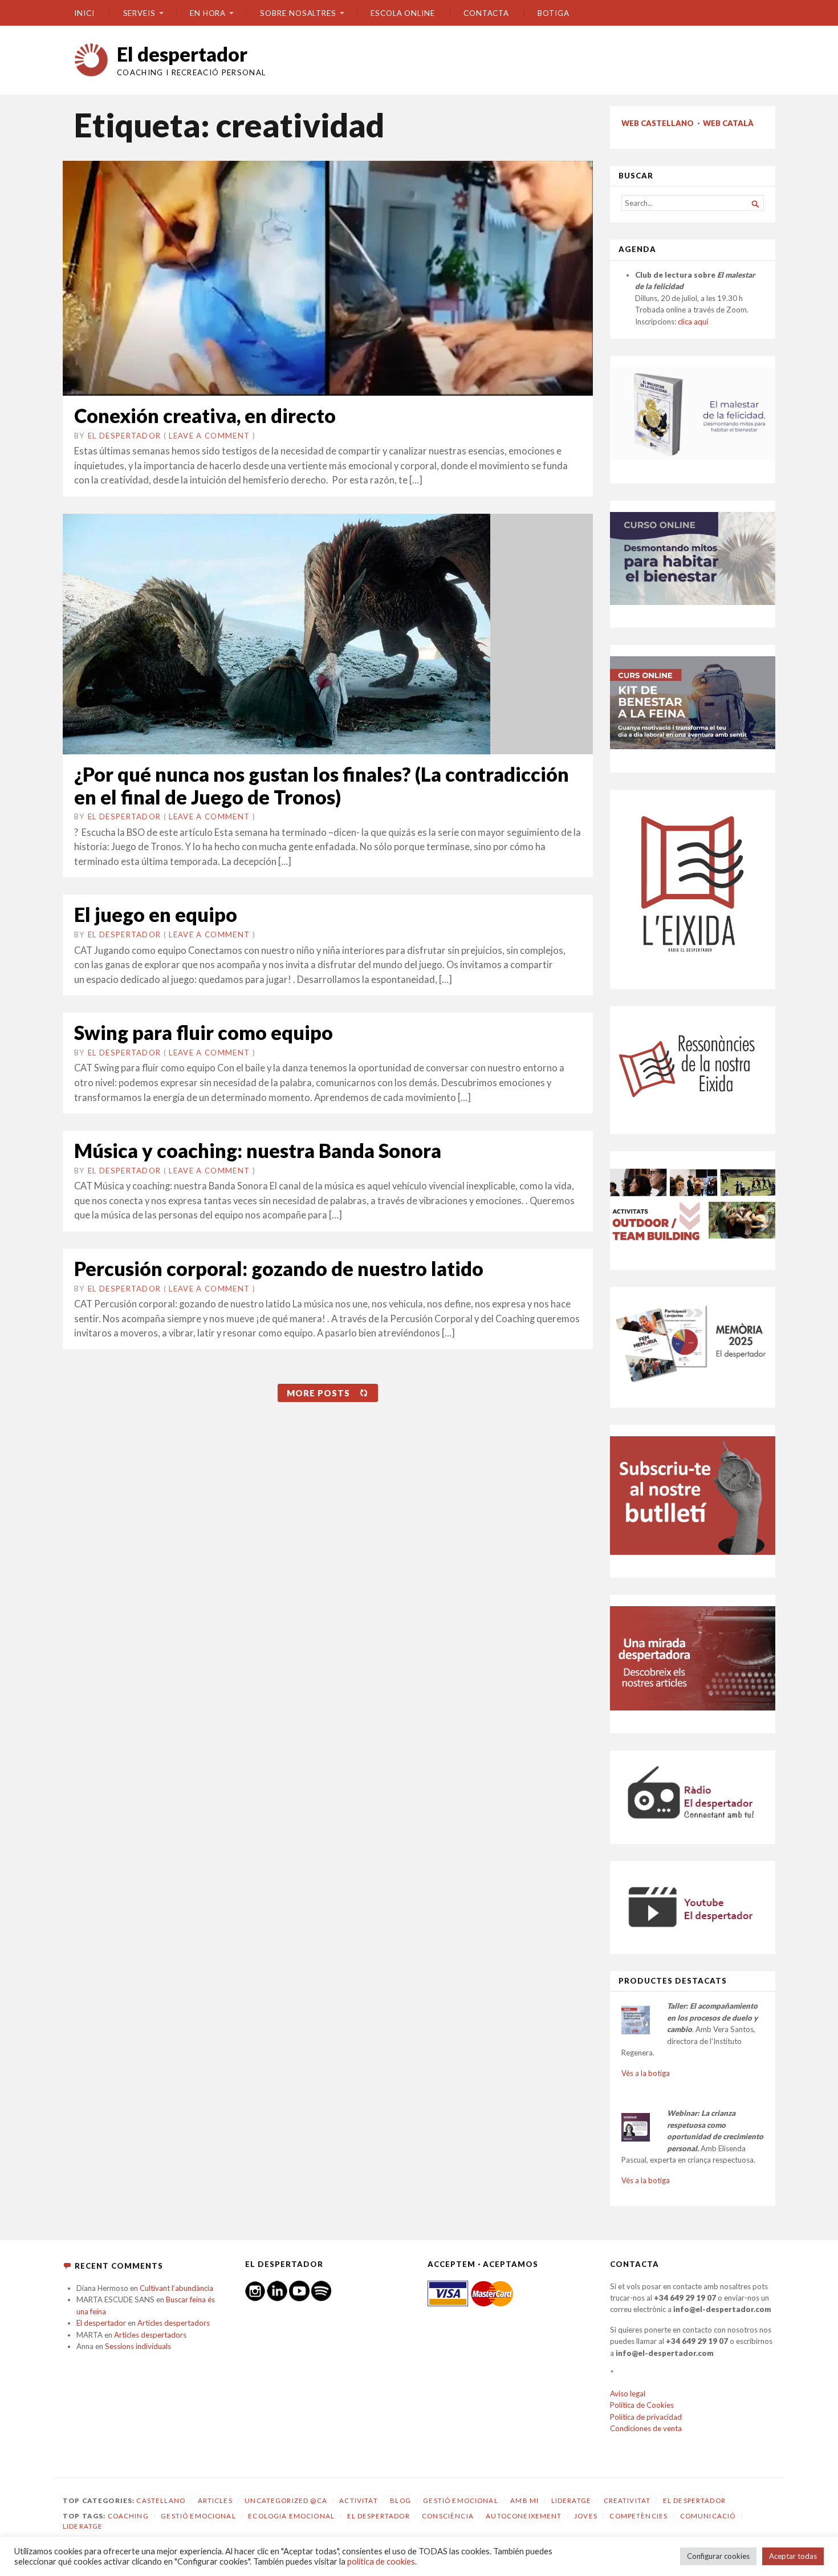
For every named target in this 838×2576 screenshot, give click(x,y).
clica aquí (693, 322)
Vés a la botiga (646, 2073)
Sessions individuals (138, 2346)
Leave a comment (209, 436)
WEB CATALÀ (728, 123)
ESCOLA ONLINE (403, 13)
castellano (161, 2500)
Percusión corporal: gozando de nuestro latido (279, 1268)
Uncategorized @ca (286, 2500)
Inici (84, 13)
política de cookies (381, 2561)
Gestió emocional (460, 2500)
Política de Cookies (642, 2405)
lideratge (83, 2526)
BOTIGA (554, 13)
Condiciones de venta (646, 2428)
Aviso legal (628, 2394)
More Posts (318, 1393)
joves (586, 2516)
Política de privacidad (646, 2417)
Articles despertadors (174, 2323)
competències (638, 2516)
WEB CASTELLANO (658, 123)
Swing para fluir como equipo (204, 1032)
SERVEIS (139, 13)
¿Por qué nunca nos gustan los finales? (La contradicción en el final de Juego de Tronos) (322, 785)
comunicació (708, 2516)
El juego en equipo (156, 914)
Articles (215, 2500)
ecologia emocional (291, 2516)
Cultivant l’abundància (176, 2288)
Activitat (358, 2500)
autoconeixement (524, 2516)
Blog (400, 2500)
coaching (128, 2516)
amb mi (524, 2500)
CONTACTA (486, 13)
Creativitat (627, 2500)
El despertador (182, 54)
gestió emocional (198, 2516)
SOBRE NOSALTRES (298, 13)
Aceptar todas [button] (793, 2556)
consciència (448, 2516)
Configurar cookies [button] (718, 2556)
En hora (208, 13)
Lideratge (571, 2500)
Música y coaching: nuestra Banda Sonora (258, 1150)
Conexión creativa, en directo (205, 415)
